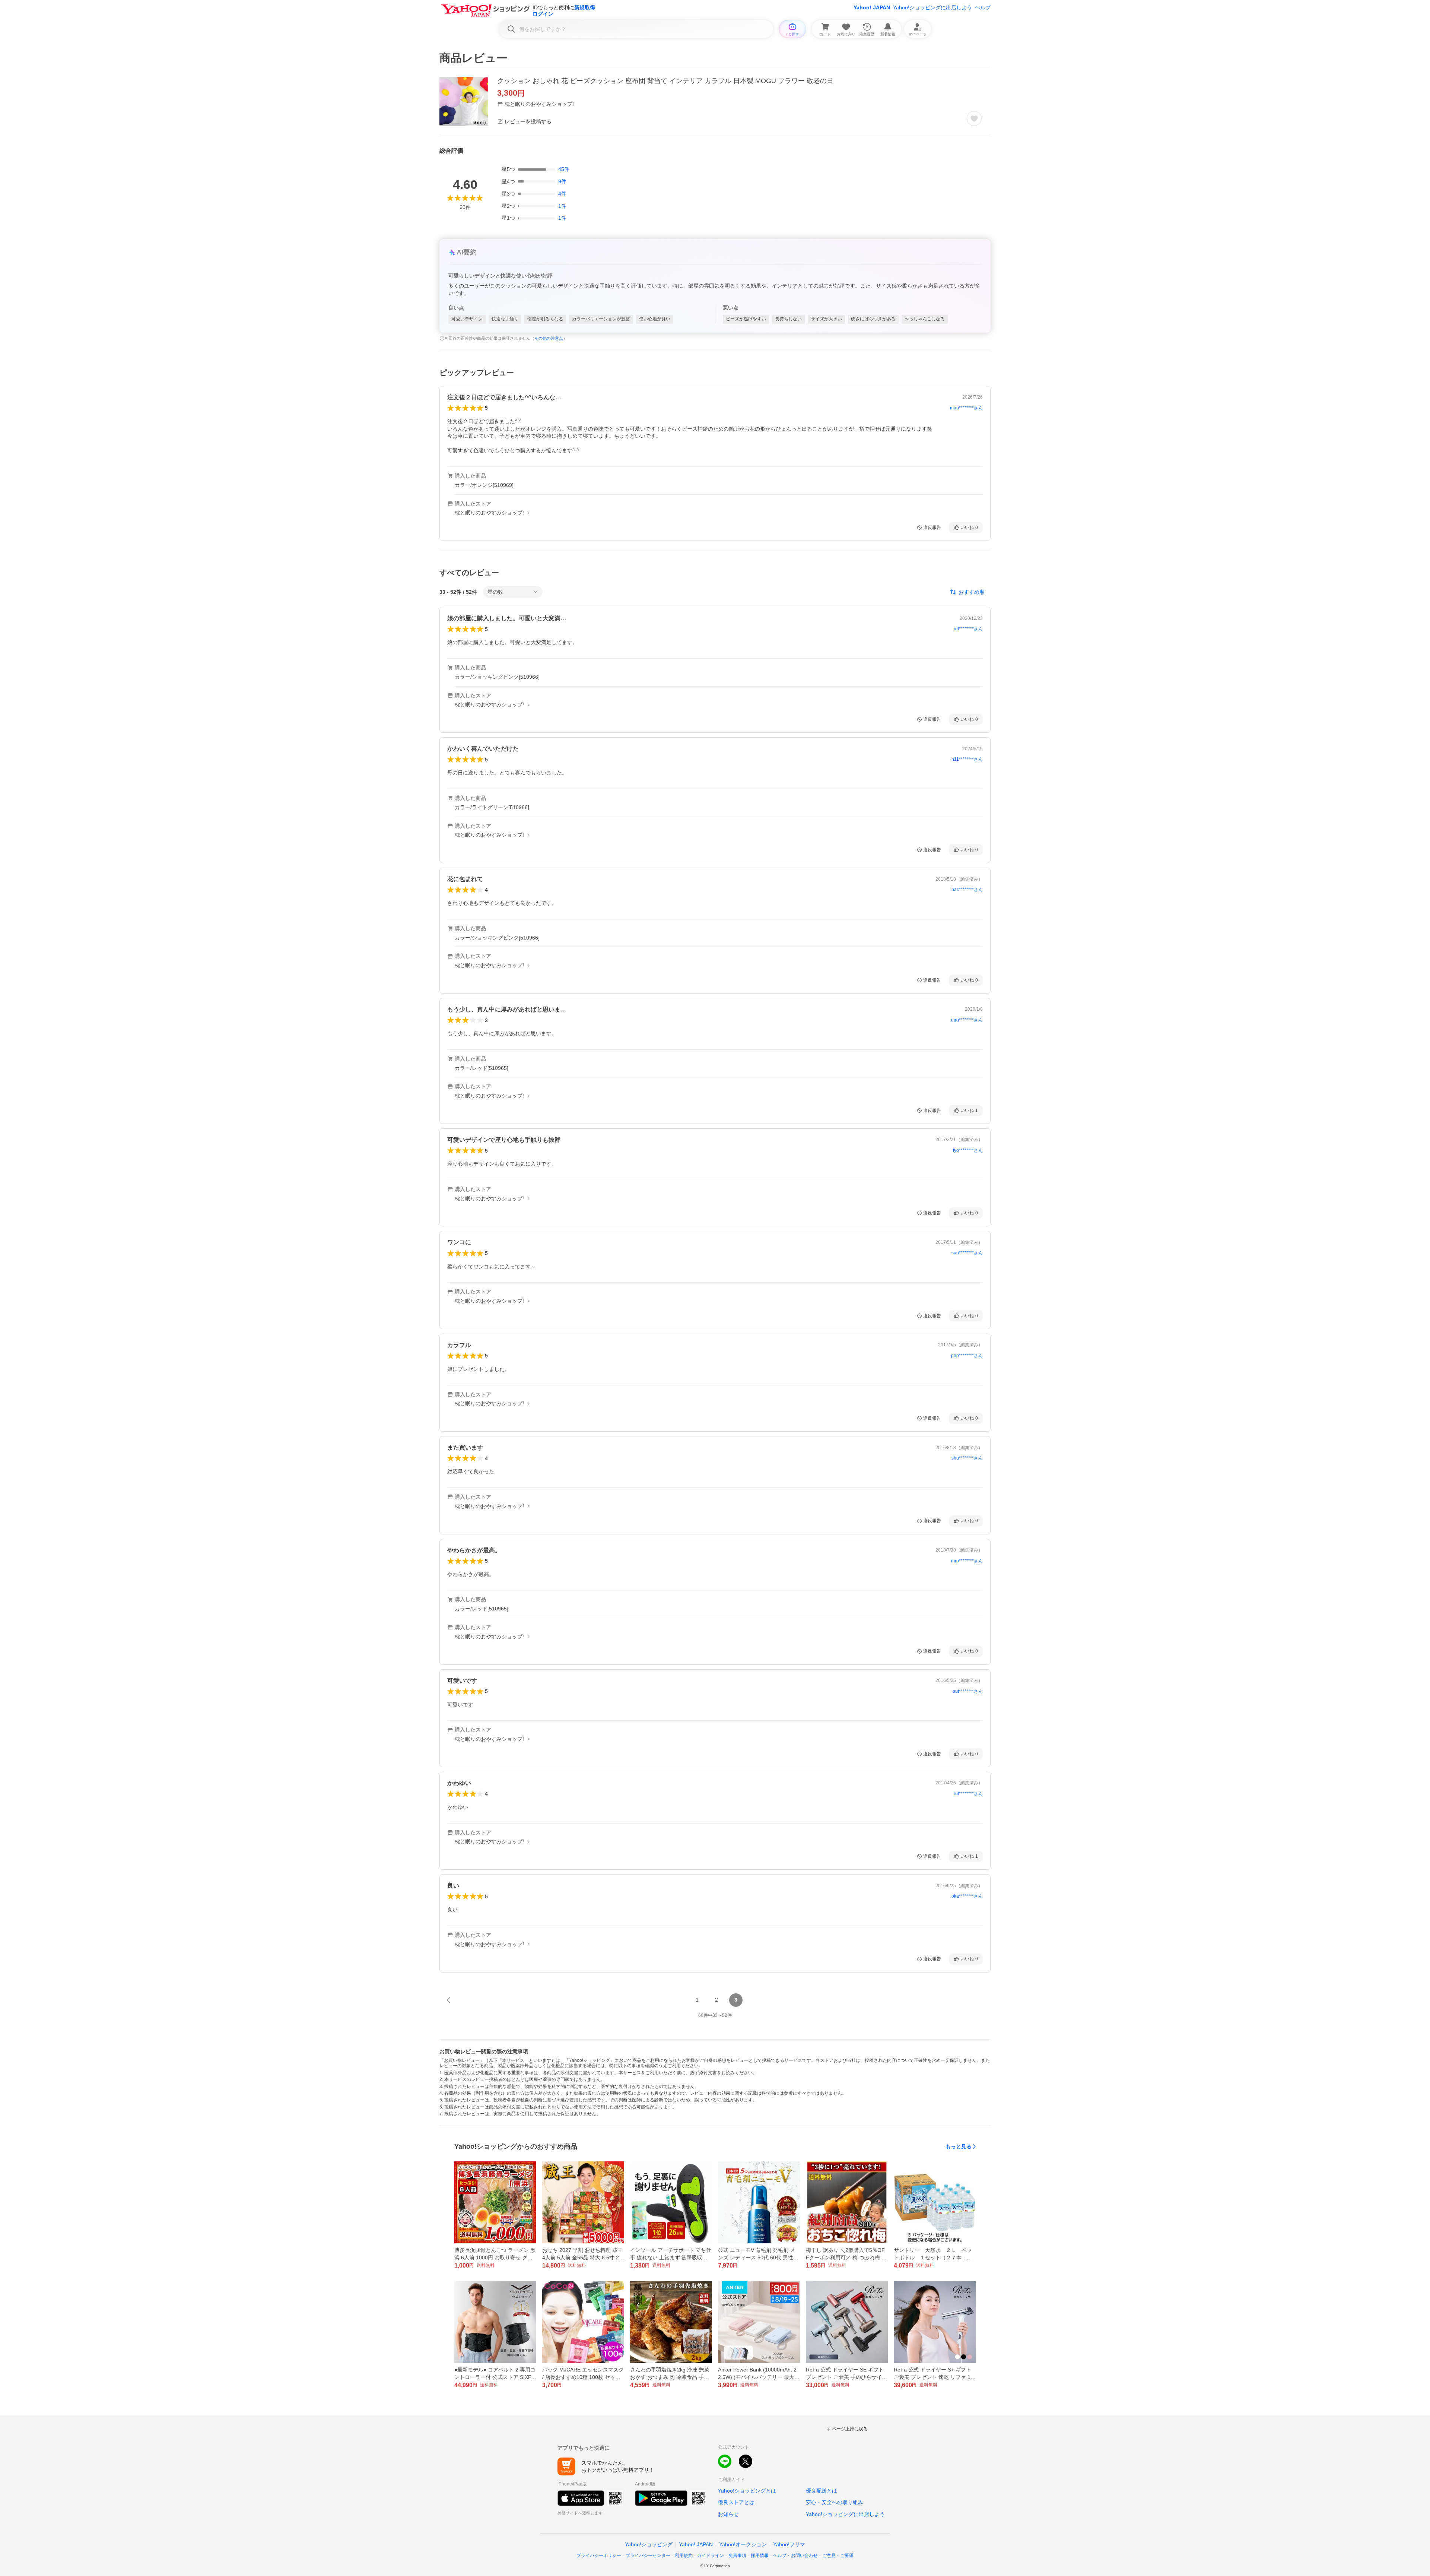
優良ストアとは (736, 2502)
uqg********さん (967, 1020)
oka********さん (967, 1896)
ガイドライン (711, 2556)
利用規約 (684, 2556)
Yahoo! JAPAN (872, 7)
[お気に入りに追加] (974, 118)
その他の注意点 (549, 338)
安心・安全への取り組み (835, 2502)
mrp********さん (967, 1561)
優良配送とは (822, 2491)
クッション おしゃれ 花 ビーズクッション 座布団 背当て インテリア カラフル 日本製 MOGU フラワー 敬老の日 (665, 81)
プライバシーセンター (648, 2556)
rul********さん (968, 1794)
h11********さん (967, 759)
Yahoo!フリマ (789, 2544)
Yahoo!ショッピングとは (747, 2491)
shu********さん (967, 1458)
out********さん (968, 1691)
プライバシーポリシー (599, 2556)
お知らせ (728, 2514)
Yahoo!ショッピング (649, 2544)
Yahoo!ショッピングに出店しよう (932, 7)
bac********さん (967, 890)
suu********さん (967, 1253)
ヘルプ (983, 7)
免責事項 (737, 2556)
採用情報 (760, 2556)
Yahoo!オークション (743, 2544)
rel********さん (968, 629)
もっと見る (959, 2146)
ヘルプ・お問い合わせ (795, 2556)
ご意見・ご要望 (838, 2556)
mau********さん (966, 408)
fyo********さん (968, 1150)
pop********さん (967, 1356)
